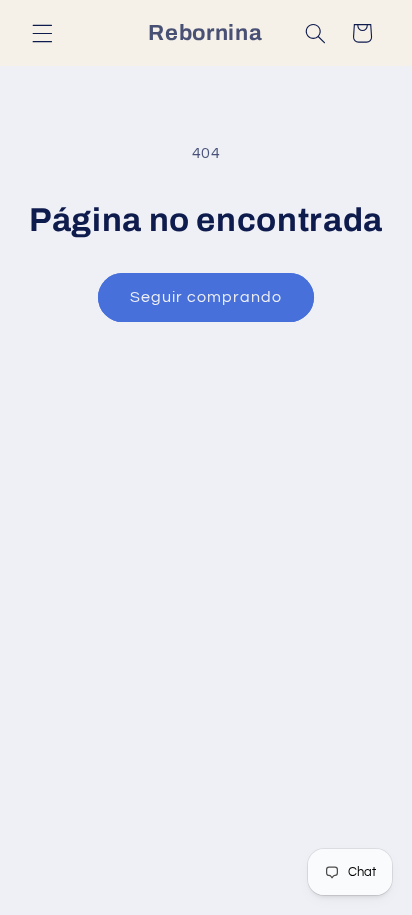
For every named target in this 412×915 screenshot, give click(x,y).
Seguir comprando (206, 297)
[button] (42, 33)
